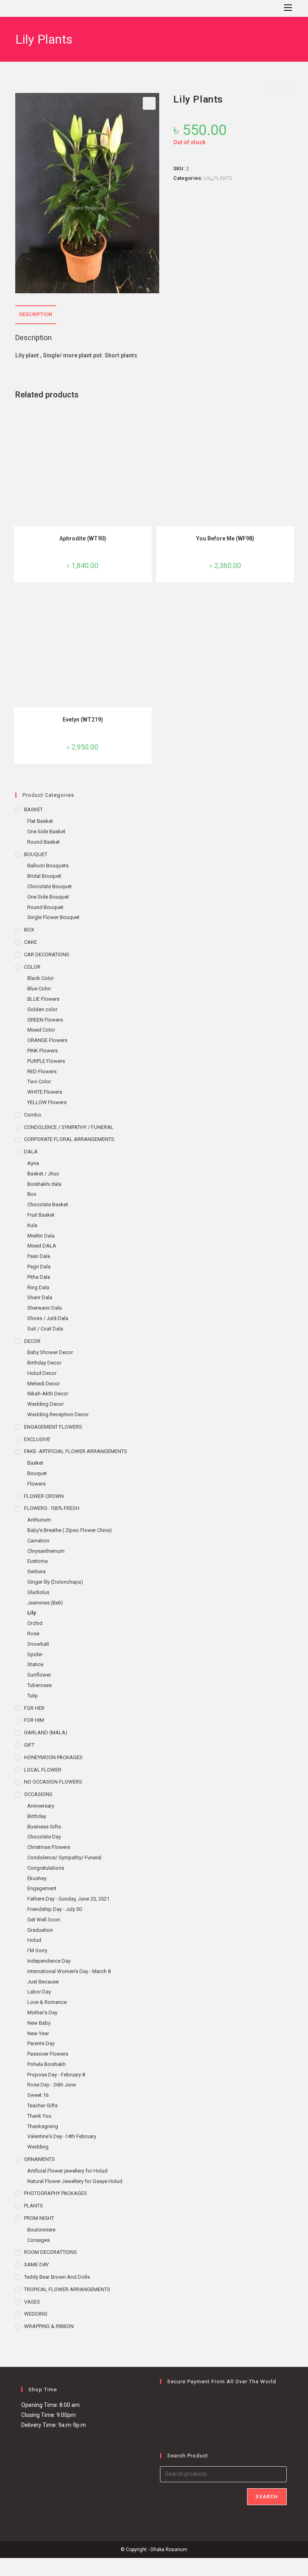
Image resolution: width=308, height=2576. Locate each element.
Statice (35, 1664)
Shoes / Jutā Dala (48, 1318)
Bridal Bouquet (44, 876)
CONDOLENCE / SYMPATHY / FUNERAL (69, 1127)
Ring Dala (38, 1287)
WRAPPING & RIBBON (49, 2326)
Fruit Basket (41, 1215)
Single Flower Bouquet (53, 917)
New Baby (39, 2023)
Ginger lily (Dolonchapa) (55, 1582)
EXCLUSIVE (37, 1439)
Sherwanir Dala (45, 1308)
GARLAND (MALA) (46, 1732)
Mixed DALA (42, 1246)
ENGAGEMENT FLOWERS (53, 1427)
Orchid (35, 1623)
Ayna (33, 1163)
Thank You (39, 2116)
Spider (35, 1654)
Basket (35, 1463)
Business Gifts (44, 1827)
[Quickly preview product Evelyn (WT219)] (148, 601)
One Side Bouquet (48, 897)
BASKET (33, 809)
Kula (32, 1225)
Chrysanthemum (46, 1551)
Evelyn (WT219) (83, 720)
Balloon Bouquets (48, 866)
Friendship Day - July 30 (55, 1909)
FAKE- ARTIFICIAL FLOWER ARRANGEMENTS (76, 1451)
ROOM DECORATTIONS (51, 2252)
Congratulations (46, 1868)
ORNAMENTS (40, 2159)
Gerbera (36, 1571)
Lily (208, 178)
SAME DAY (36, 2265)
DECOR (32, 1341)
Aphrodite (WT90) (83, 538)
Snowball (38, 1644)
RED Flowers (42, 1071)
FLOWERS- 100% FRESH (52, 1508)
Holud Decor (42, 1373)
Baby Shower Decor (50, 1352)
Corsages (38, 2240)
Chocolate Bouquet (50, 886)
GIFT (29, 1745)
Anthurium (39, 1520)
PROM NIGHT (39, 2218)
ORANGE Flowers (47, 1040)
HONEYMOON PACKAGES (53, 1757)
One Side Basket (46, 831)
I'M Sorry (37, 1950)
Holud (34, 1940)
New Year (38, 2033)
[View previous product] (274, 87)
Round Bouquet (45, 907)
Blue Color (39, 989)
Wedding (38, 2147)
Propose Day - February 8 (56, 2075)
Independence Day (49, 1961)
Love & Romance (47, 2002)
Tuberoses (40, 1685)
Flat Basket (40, 821)
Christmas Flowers (49, 1847)
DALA (31, 1152)
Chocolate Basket (48, 1204)
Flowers (36, 1484)
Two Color (39, 1081)
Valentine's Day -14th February (62, 2136)
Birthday (37, 1816)
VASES (32, 2302)
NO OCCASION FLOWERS (53, 1782)
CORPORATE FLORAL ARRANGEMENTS (69, 1139)
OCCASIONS (38, 1794)
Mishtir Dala (41, 1236)
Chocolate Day (44, 1837)
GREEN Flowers (45, 1020)
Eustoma (37, 1561)
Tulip (33, 1696)
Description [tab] (36, 314)
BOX (29, 930)
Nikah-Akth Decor (48, 1394)
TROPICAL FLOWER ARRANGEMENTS (67, 2289)
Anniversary (41, 1806)
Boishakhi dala (44, 1184)
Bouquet (37, 1473)
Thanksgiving (43, 2126)
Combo (33, 1115)
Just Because (43, 1982)
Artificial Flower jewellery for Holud (67, 2171)
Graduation (40, 1930)
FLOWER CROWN (44, 1496)
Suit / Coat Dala (45, 1329)
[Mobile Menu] (285, 8)
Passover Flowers (48, 2054)
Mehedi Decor (44, 1384)
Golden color (42, 1009)
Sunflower (39, 1675)
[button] (149, 103)
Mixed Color (41, 1030)
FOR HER (34, 1708)
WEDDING (36, 2314)
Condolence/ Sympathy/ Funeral (64, 1857)
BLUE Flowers (43, 999)
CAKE (30, 942)
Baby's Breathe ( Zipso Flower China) (70, 1530)
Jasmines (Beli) (45, 1603)
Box (32, 1194)
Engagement (42, 1888)
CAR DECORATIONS (47, 954)
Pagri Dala (39, 1267)
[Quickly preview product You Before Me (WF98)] (290, 420)
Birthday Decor (44, 1363)
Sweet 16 (38, 2095)
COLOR (32, 967)
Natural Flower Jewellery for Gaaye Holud (75, 2181)
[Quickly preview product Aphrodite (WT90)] (148, 420)
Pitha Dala (39, 1277)
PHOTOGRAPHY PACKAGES (56, 2193)
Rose (33, 1634)
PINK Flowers (43, 1051)
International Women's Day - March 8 (69, 1971)
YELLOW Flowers (47, 1102)
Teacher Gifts (43, 2105)
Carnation (38, 1541)
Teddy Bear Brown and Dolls (57, 2277)
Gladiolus (38, 1592)
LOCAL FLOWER (43, 1770)
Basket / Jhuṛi (43, 1174)
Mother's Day (42, 2013)
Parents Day (41, 2043)
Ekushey (37, 1878)
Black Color (41, 978)
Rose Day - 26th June (52, 2085)
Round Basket (44, 842)
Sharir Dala (40, 1297)
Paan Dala (39, 1256)
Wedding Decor (46, 1404)
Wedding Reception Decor (58, 1414)
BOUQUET (36, 854)
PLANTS (223, 178)
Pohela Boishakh (47, 2064)
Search (267, 2497)
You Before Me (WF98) (225, 538)
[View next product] (287, 87)
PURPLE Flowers (46, 1061)
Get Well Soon (44, 1920)
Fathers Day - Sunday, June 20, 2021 (68, 1899)
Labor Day (39, 1992)
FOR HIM (34, 1720)
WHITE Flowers (45, 1092)
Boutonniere (41, 2230)
